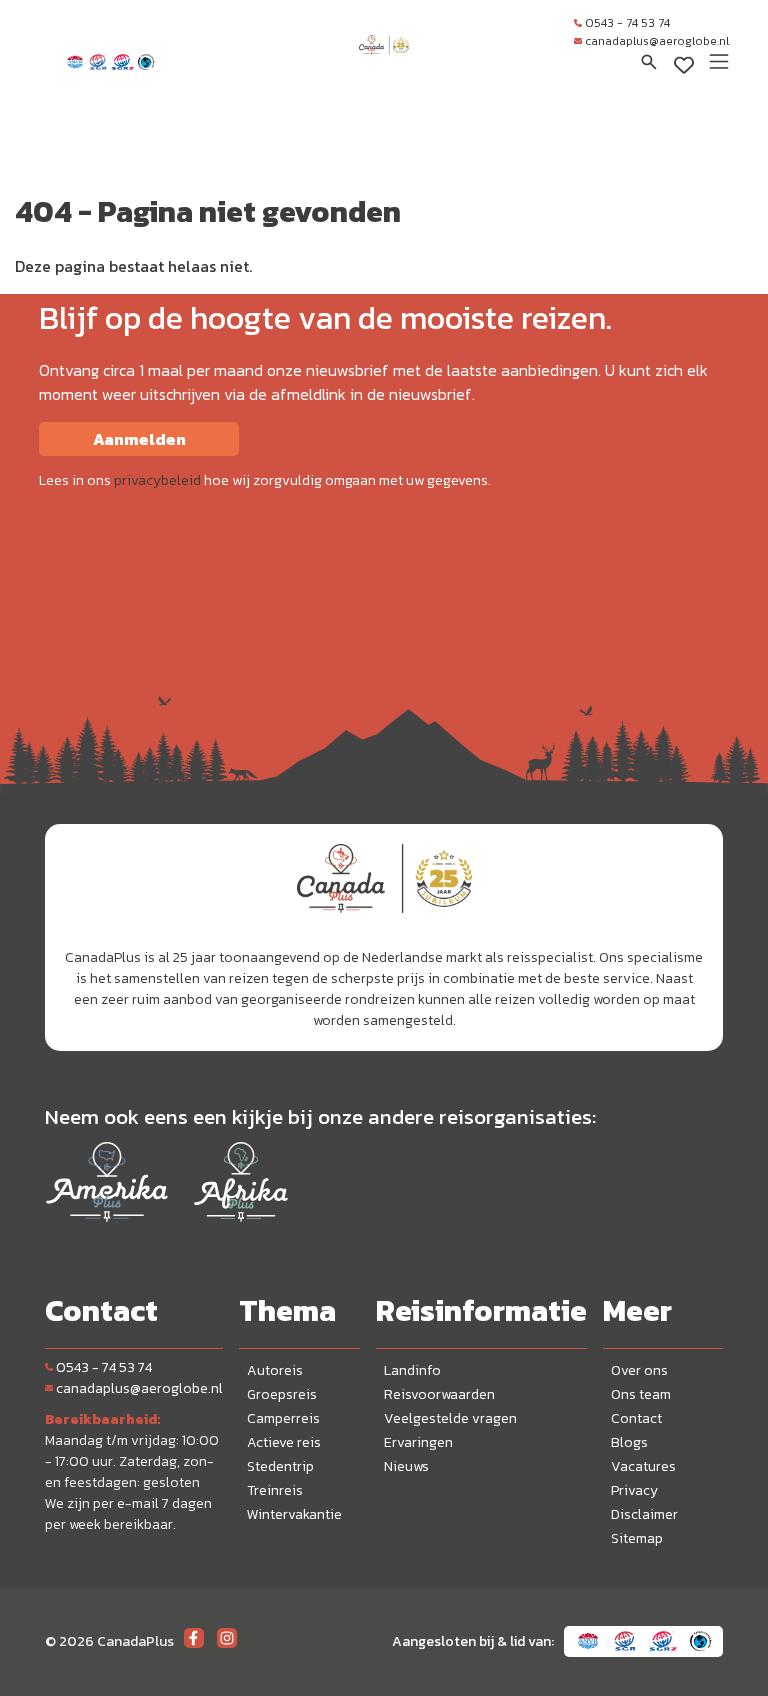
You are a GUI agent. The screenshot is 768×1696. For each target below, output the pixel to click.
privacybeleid (157, 480)
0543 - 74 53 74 (627, 23)
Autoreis (275, 1370)
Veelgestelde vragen (450, 1418)
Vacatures (643, 1466)
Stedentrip (280, 1466)
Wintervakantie (294, 1514)
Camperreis (283, 1418)
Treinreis (275, 1490)
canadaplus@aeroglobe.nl (657, 41)
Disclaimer (644, 1514)
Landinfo (412, 1370)
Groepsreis (282, 1394)
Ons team (641, 1394)
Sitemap (637, 1538)
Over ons (639, 1370)
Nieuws (406, 1466)
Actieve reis (284, 1442)
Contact (636, 1418)
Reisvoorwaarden (439, 1394)
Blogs (629, 1442)
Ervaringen (418, 1442)
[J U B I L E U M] (384, 64)
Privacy (634, 1490)
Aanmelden (139, 439)
